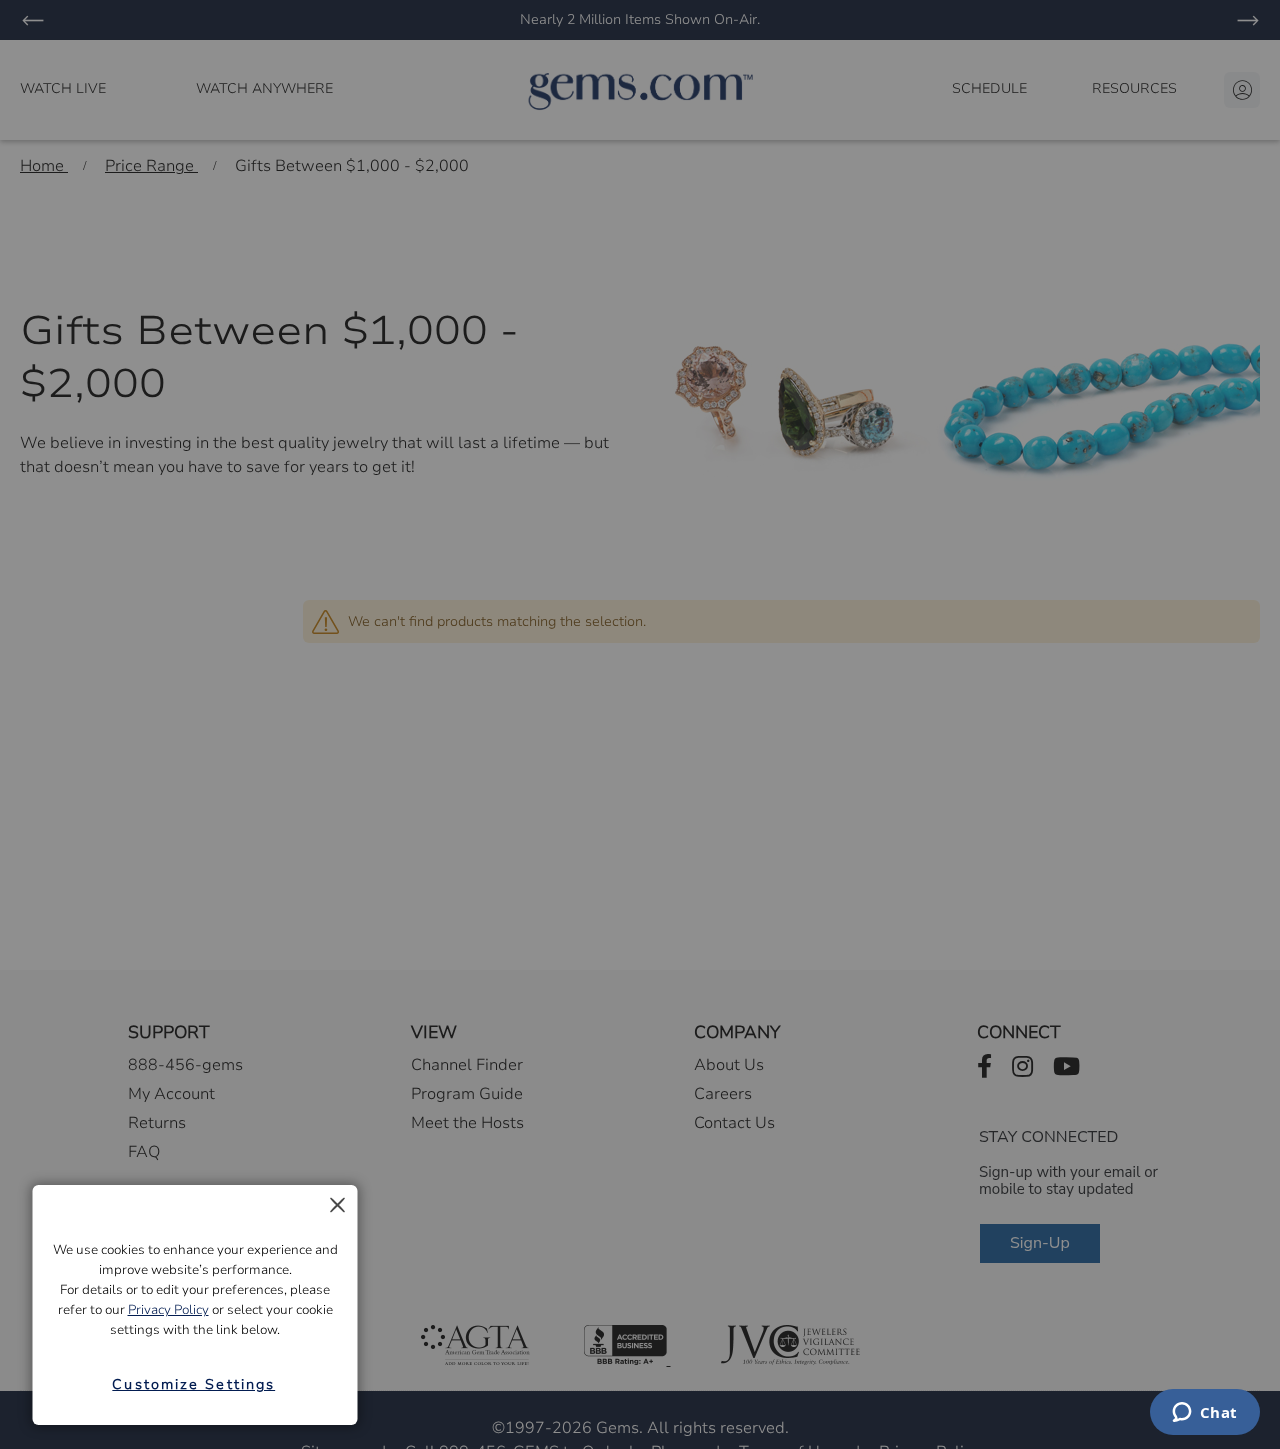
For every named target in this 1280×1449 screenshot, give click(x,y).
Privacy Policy (168, 1310)
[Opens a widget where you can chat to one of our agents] (1204, 1414)
